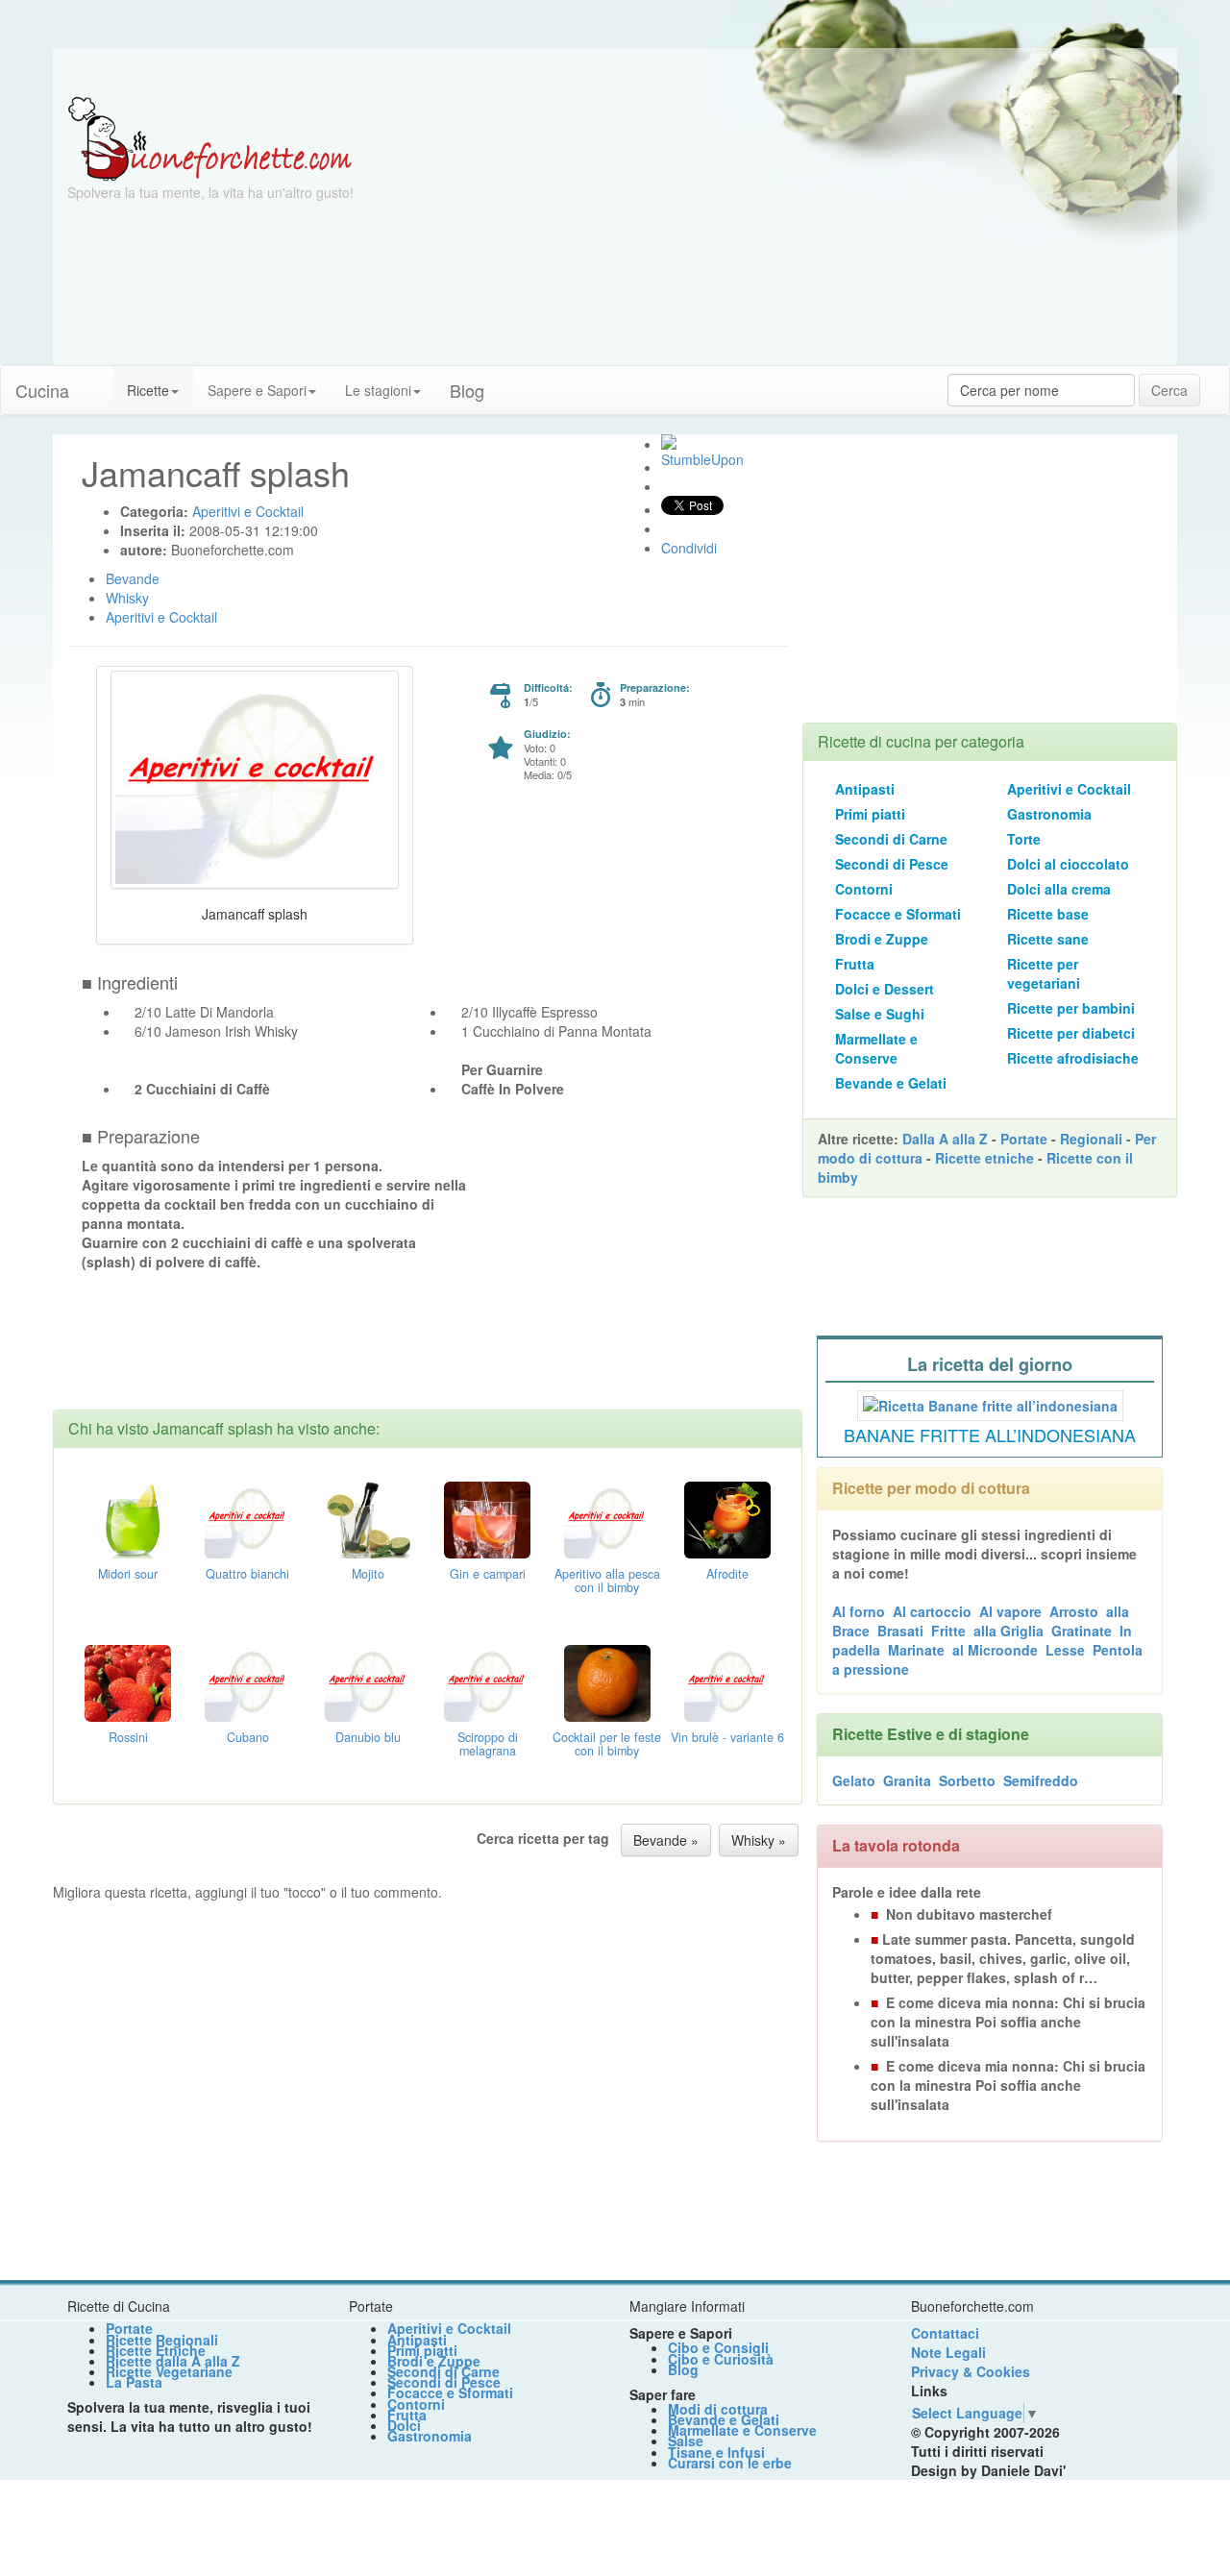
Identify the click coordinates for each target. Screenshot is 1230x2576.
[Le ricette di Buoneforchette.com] (615, 72)
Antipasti (865, 789)
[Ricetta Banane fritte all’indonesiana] (990, 1403)
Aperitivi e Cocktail (1069, 789)
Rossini (128, 1737)
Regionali (1091, 1139)
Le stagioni (378, 390)
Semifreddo (1041, 1780)
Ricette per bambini (1071, 1008)
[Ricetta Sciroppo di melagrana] (487, 1681)
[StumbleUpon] (669, 442)
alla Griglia (1009, 1631)
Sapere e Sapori (257, 390)
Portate (1024, 1139)
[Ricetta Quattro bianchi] (248, 1517)
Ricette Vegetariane (169, 2371)
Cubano (248, 1737)
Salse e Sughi (880, 1014)
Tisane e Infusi (716, 2452)
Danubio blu (368, 1737)
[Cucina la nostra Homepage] (98, 380)
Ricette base (1048, 914)
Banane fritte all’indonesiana (990, 1435)
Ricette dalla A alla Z (173, 2361)
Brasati (900, 1631)
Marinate (916, 1650)
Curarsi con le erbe (730, 2463)
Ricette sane (1048, 939)
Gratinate (1082, 1631)
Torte (1024, 839)
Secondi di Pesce (892, 864)
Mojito (368, 1574)
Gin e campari (488, 1574)
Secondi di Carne (891, 839)
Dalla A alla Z (945, 1139)
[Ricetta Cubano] (248, 1681)
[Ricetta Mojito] (368, 1517)
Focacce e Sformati (898, 914)
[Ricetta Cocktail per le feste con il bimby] (607, 1681)
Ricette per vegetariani (1044, 973)
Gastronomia (1049, 814)
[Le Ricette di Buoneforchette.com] (210, 137)
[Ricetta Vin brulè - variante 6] (727, 1681)
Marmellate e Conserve (876, 1048)
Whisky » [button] (759, 1840)
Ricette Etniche (156, 2350)
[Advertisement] (802, 231)
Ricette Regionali (162, 2340)
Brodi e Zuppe (882, 939)
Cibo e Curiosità (721, 2359)
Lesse (1065, 1650)
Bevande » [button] (666, 1840)
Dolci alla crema (1059, 889)
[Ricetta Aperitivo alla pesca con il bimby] (607, 1517)
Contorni (864, 889)
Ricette (148, 390)
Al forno (859, 1611)
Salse (686, 2441)
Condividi (689, 548)
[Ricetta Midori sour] (128, 1517)
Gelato (854, 1780)
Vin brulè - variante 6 (727, 1737)
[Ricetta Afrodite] (727, 1517)
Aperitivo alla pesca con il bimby (607, 1581)
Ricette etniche (984, 1158)
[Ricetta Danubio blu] (368, 1681)
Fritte (948, 1631)
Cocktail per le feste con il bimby (607, 1744)
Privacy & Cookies (971, 2371)
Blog (683, 2369)
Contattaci (945, 2333)
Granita (907, 1780)
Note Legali (948, 2352)
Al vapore (1010, 1611)
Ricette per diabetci (1071, 1033)
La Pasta (134, 2382)
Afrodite (727, 1574)
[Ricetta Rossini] (128, 1681)
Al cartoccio (932, 1611)
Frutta (855, 964)
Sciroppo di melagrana (488, 1744)
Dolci (404, 2425)
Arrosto (1074, 1611)
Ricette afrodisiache (1073, 1058)
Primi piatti (870, 814)
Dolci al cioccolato (1068, 864)
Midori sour (128, 1574)
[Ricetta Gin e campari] (487, 1517)
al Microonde (995, 1650)
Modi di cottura (718, 2409)
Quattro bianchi (247, 1574)
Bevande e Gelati (891, 1083)
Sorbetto (967, 1780)
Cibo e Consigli (718, 2347)
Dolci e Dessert (885, 989)
